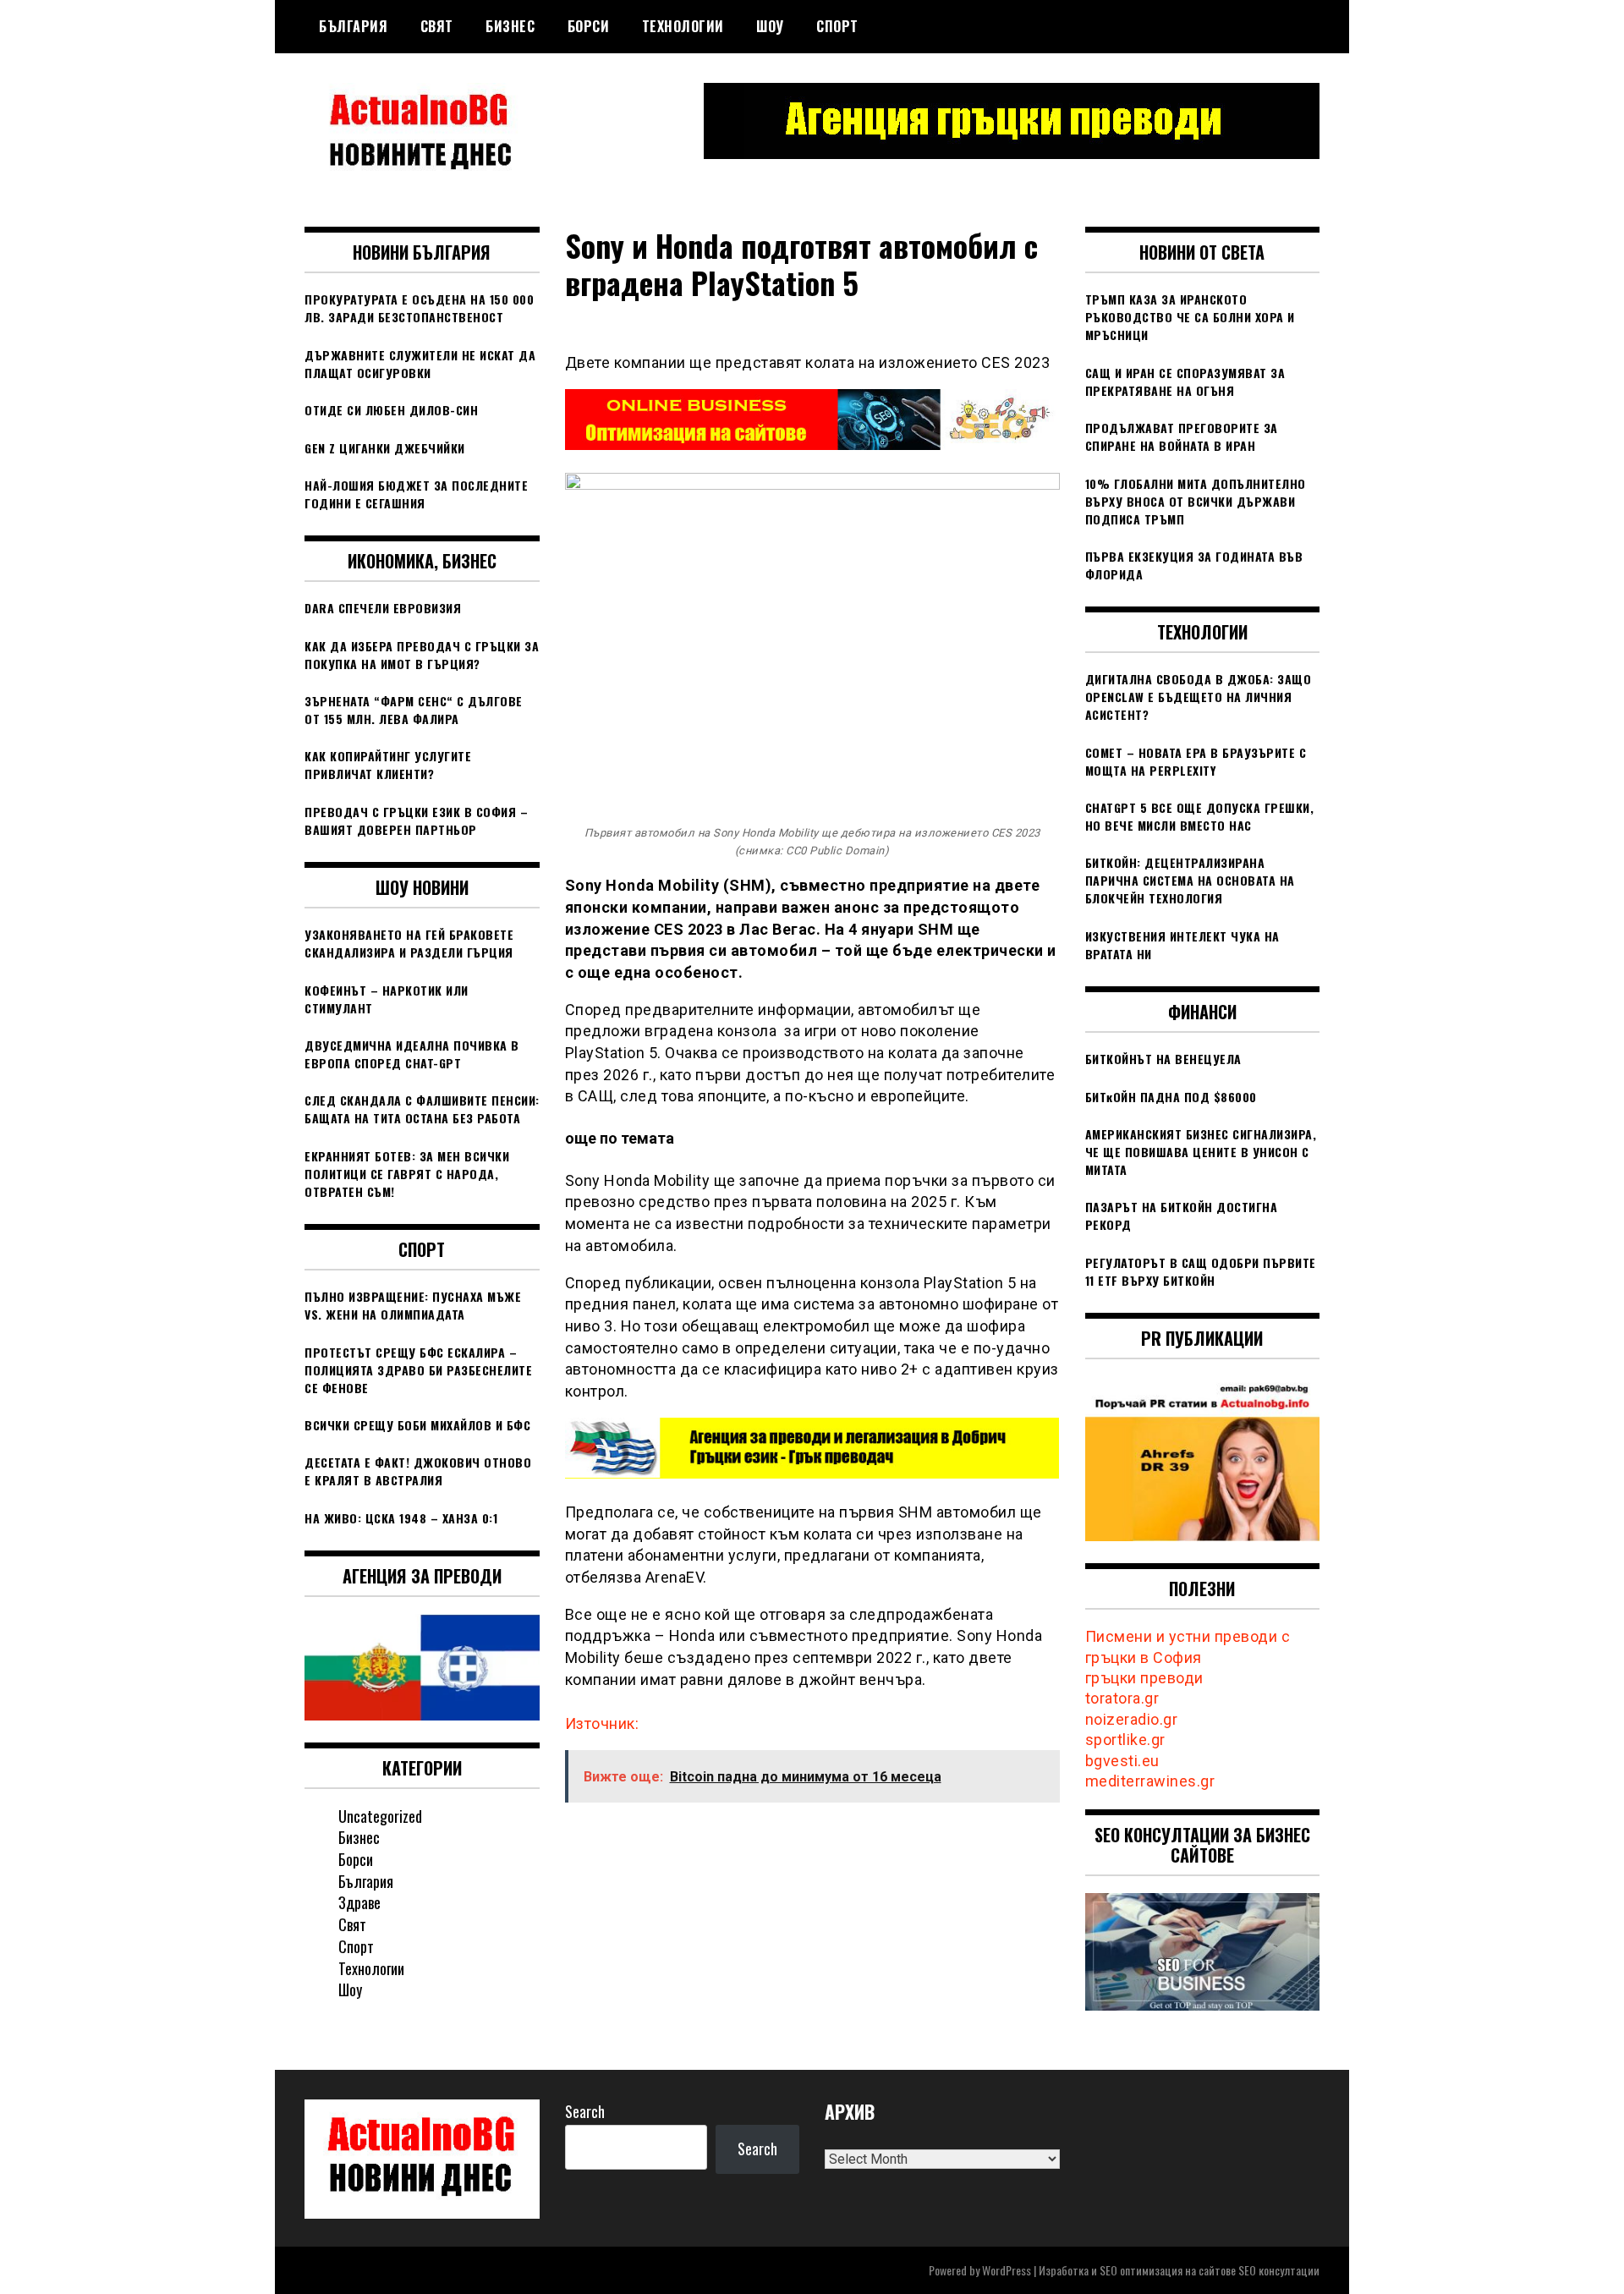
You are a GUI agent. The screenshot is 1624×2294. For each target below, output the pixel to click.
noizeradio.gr (1132, 1719)
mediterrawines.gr (1150, 1781)
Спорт (837, 26)
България (353, 26)
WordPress (1007, 2270)
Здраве (359, 1902)
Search (585, 2111)
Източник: (602, 1723)
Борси (589, 26)
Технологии (683, 26)
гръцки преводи (1144, 1678)
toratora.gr (1122, 1698)
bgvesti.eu (1122, 1761)
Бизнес (510, 26)
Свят (437, 26)
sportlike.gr (1125, 1740)
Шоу (770, 26)
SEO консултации (1279, 2270)
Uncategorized (380, 1816)
